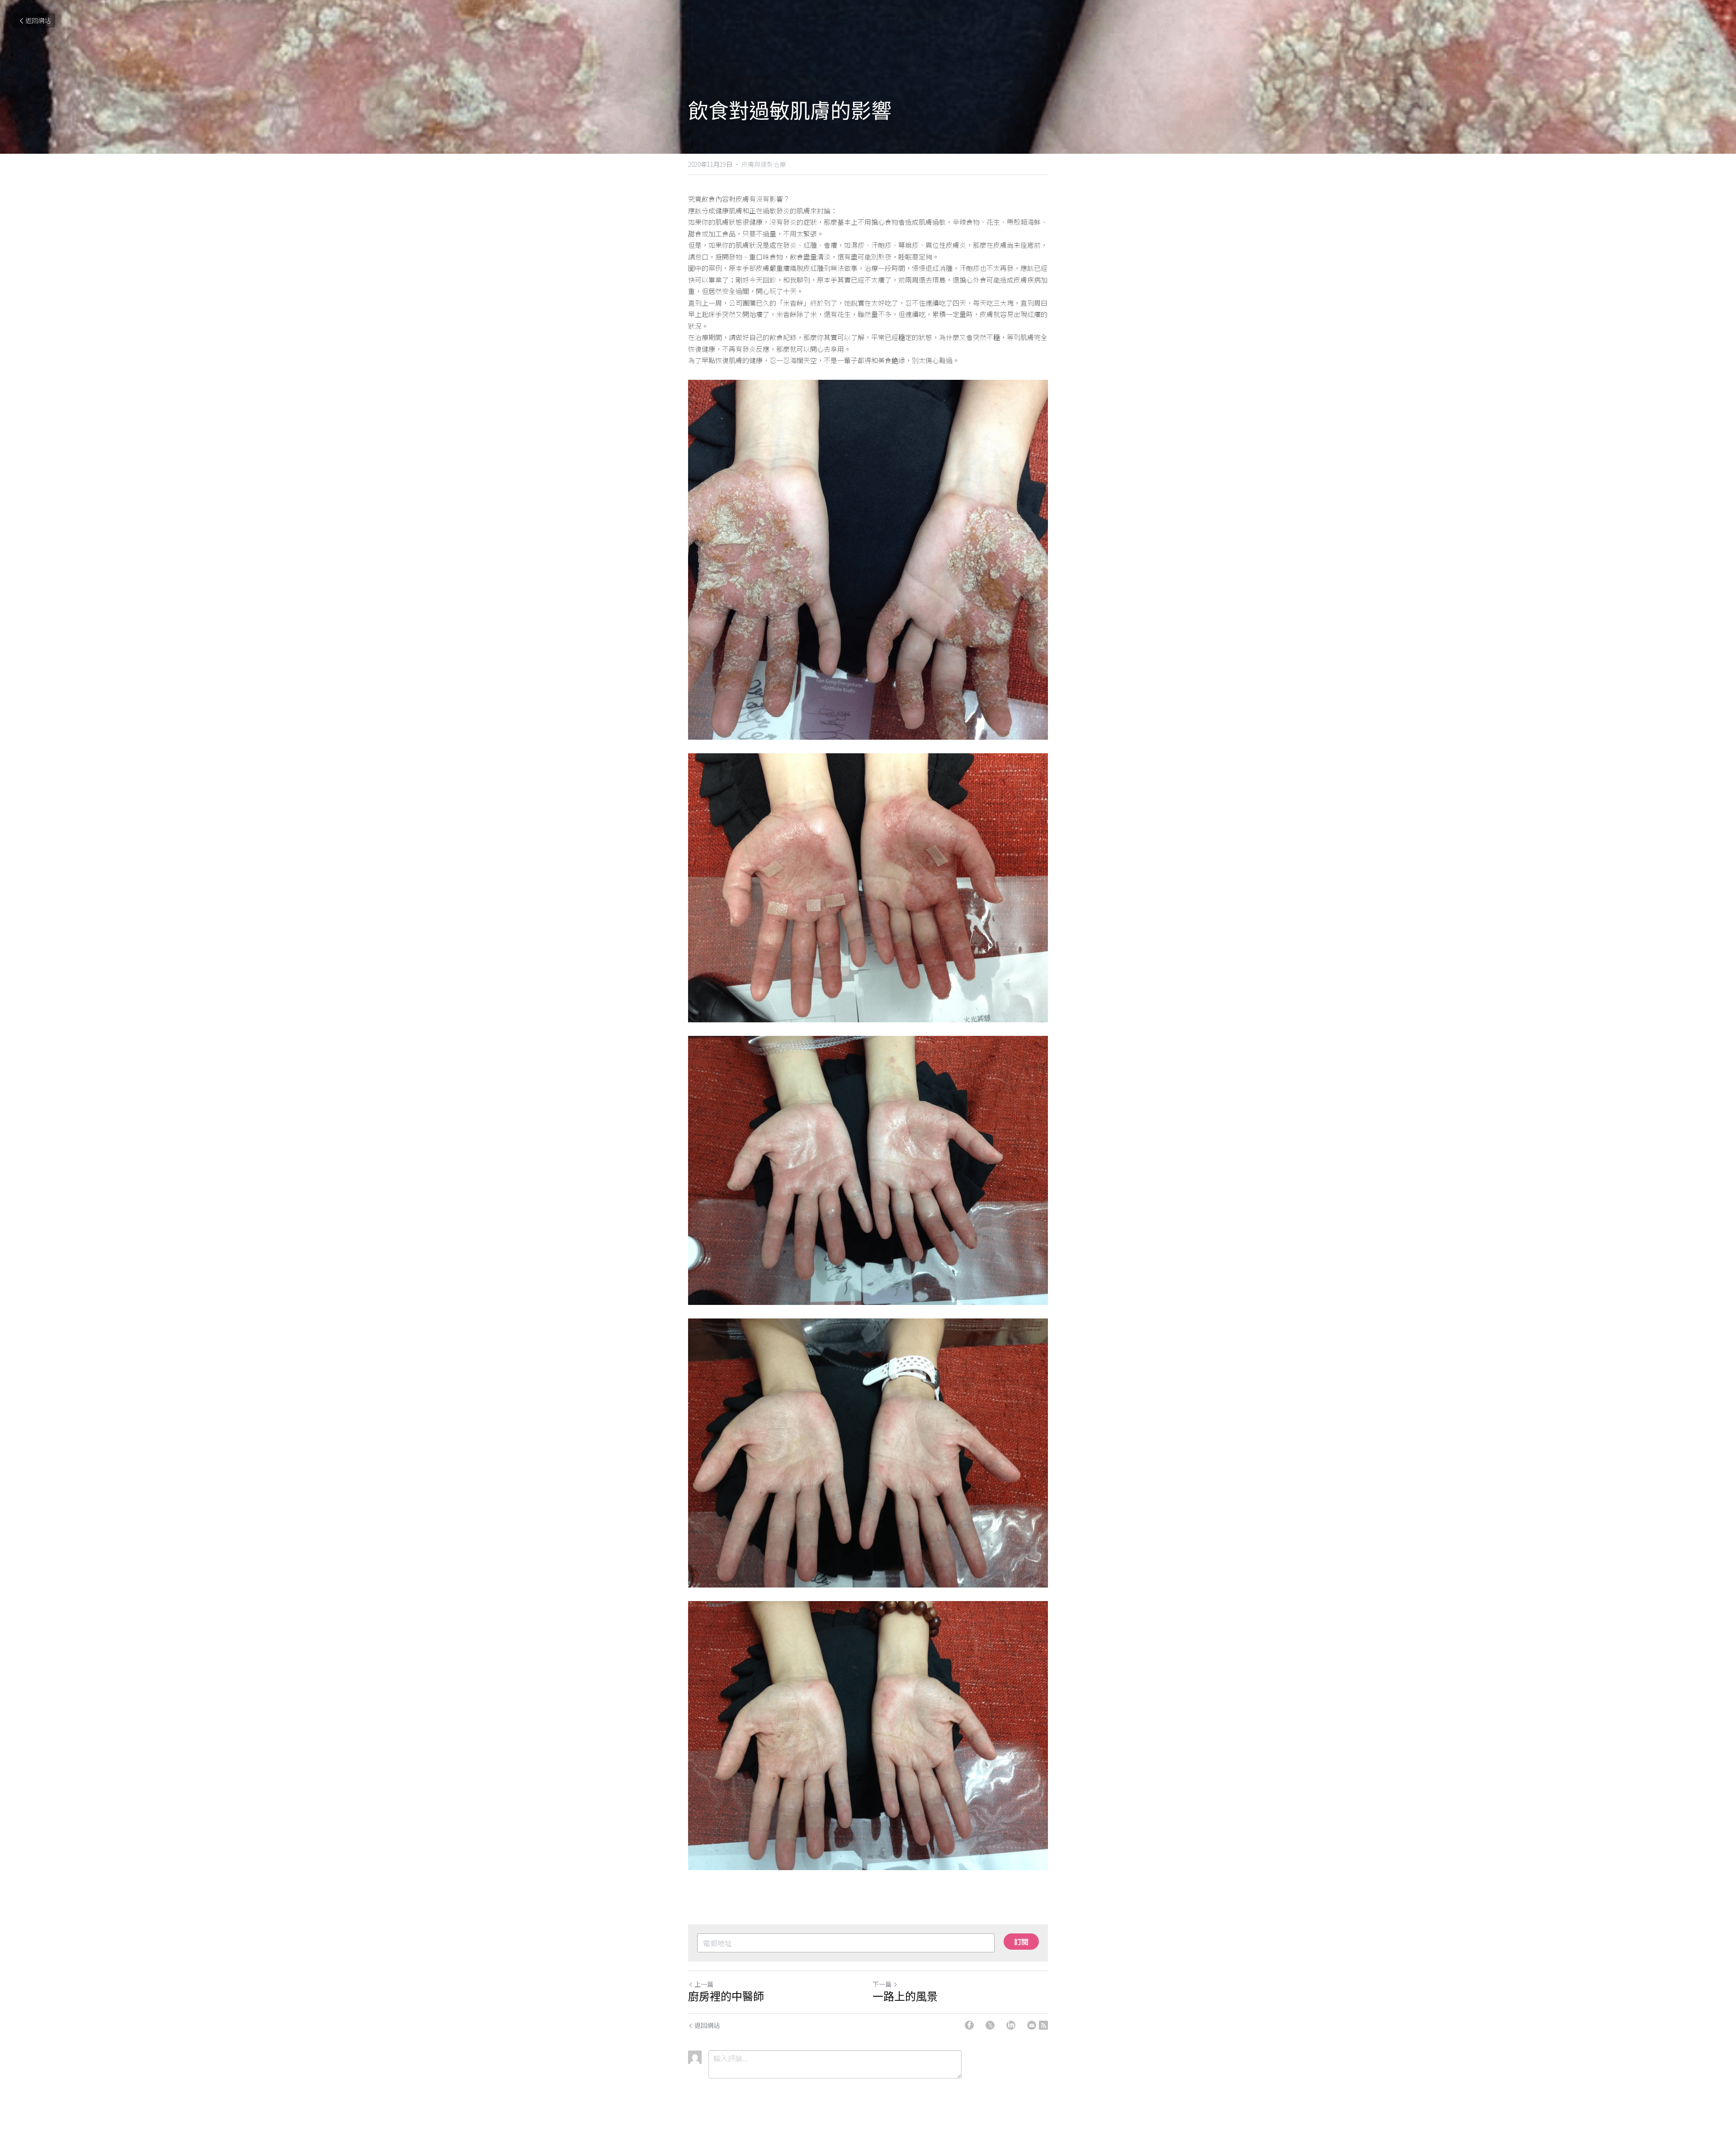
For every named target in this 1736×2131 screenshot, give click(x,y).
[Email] (1032, 2025)
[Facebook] (969, 2025)
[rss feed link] (1043, 2025)
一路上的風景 (905, 1997)
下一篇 (882, 1984)
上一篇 (704, 1984)
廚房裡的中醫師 (726, 1997)
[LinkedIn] (1011, 2025)
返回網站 (38, 20)
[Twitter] (990, 2025)
